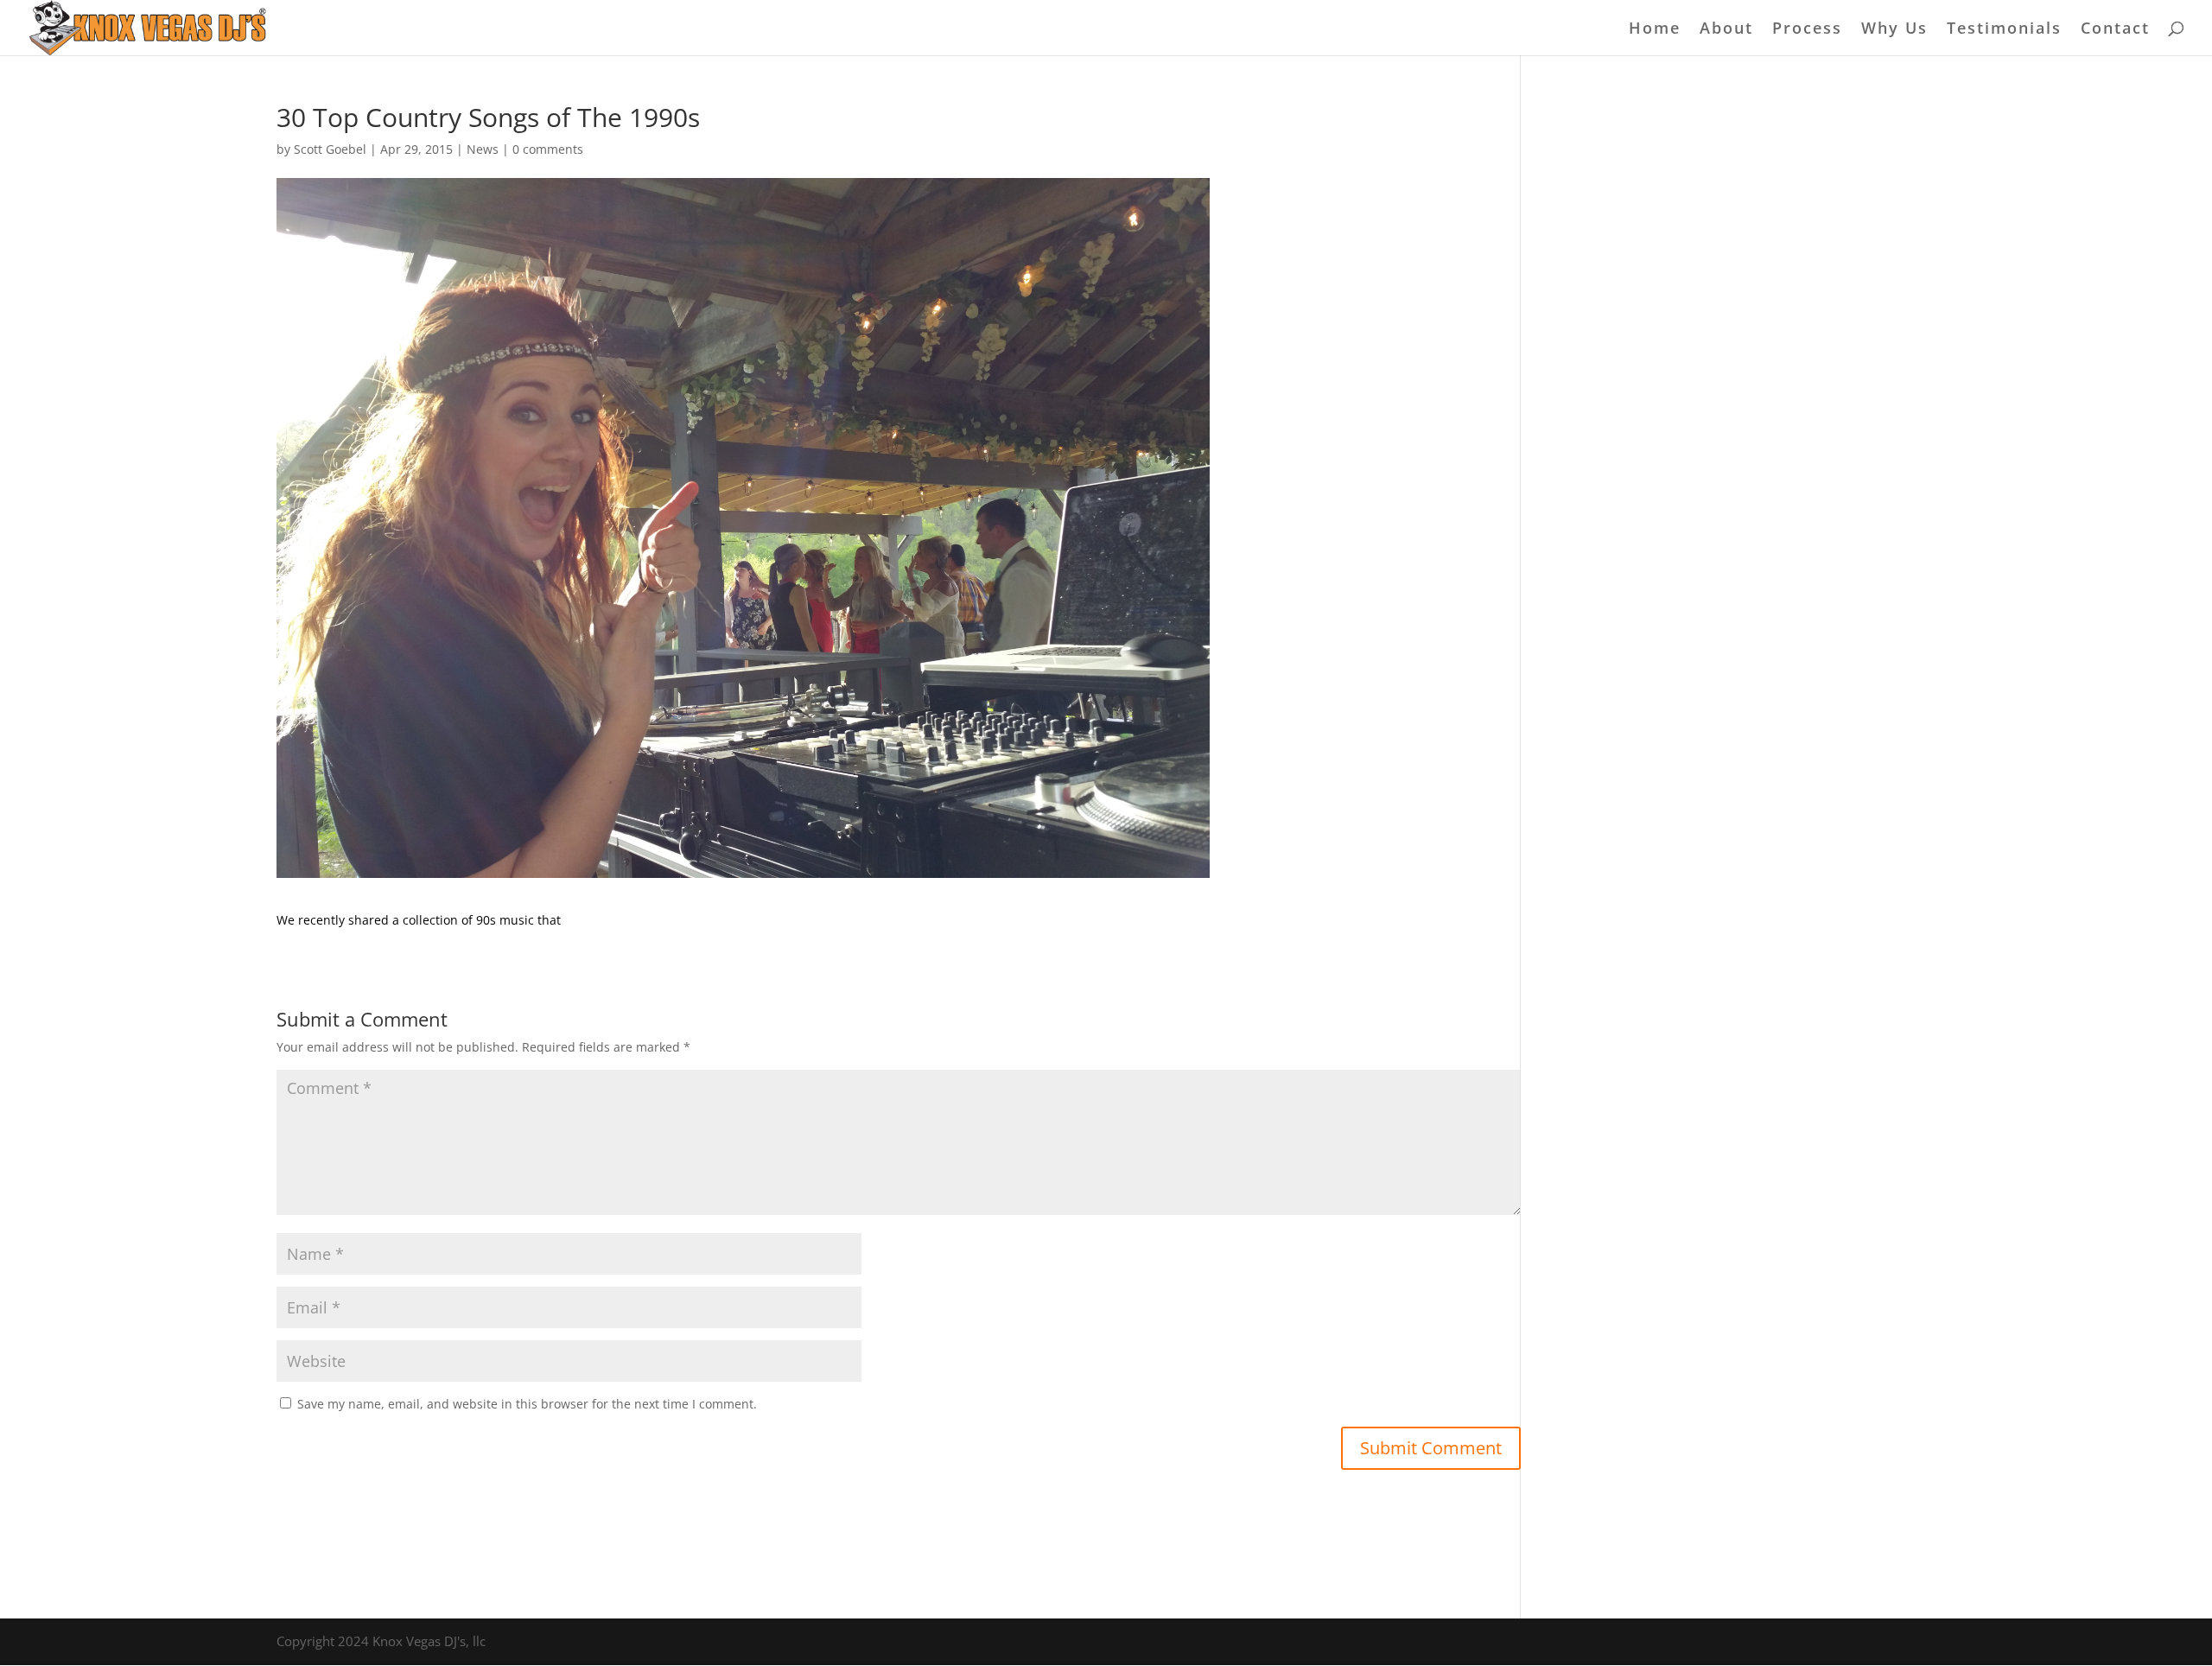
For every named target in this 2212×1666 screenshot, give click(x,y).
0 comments (548, 149)
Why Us (1894, 30)
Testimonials (2004, 30)
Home (1655, 30)
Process (1807, 30)
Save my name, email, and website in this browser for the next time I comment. (527, 1404)
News (483, 149)
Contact (2115, 30)
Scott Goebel (330, 149)
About (1726, 30)
